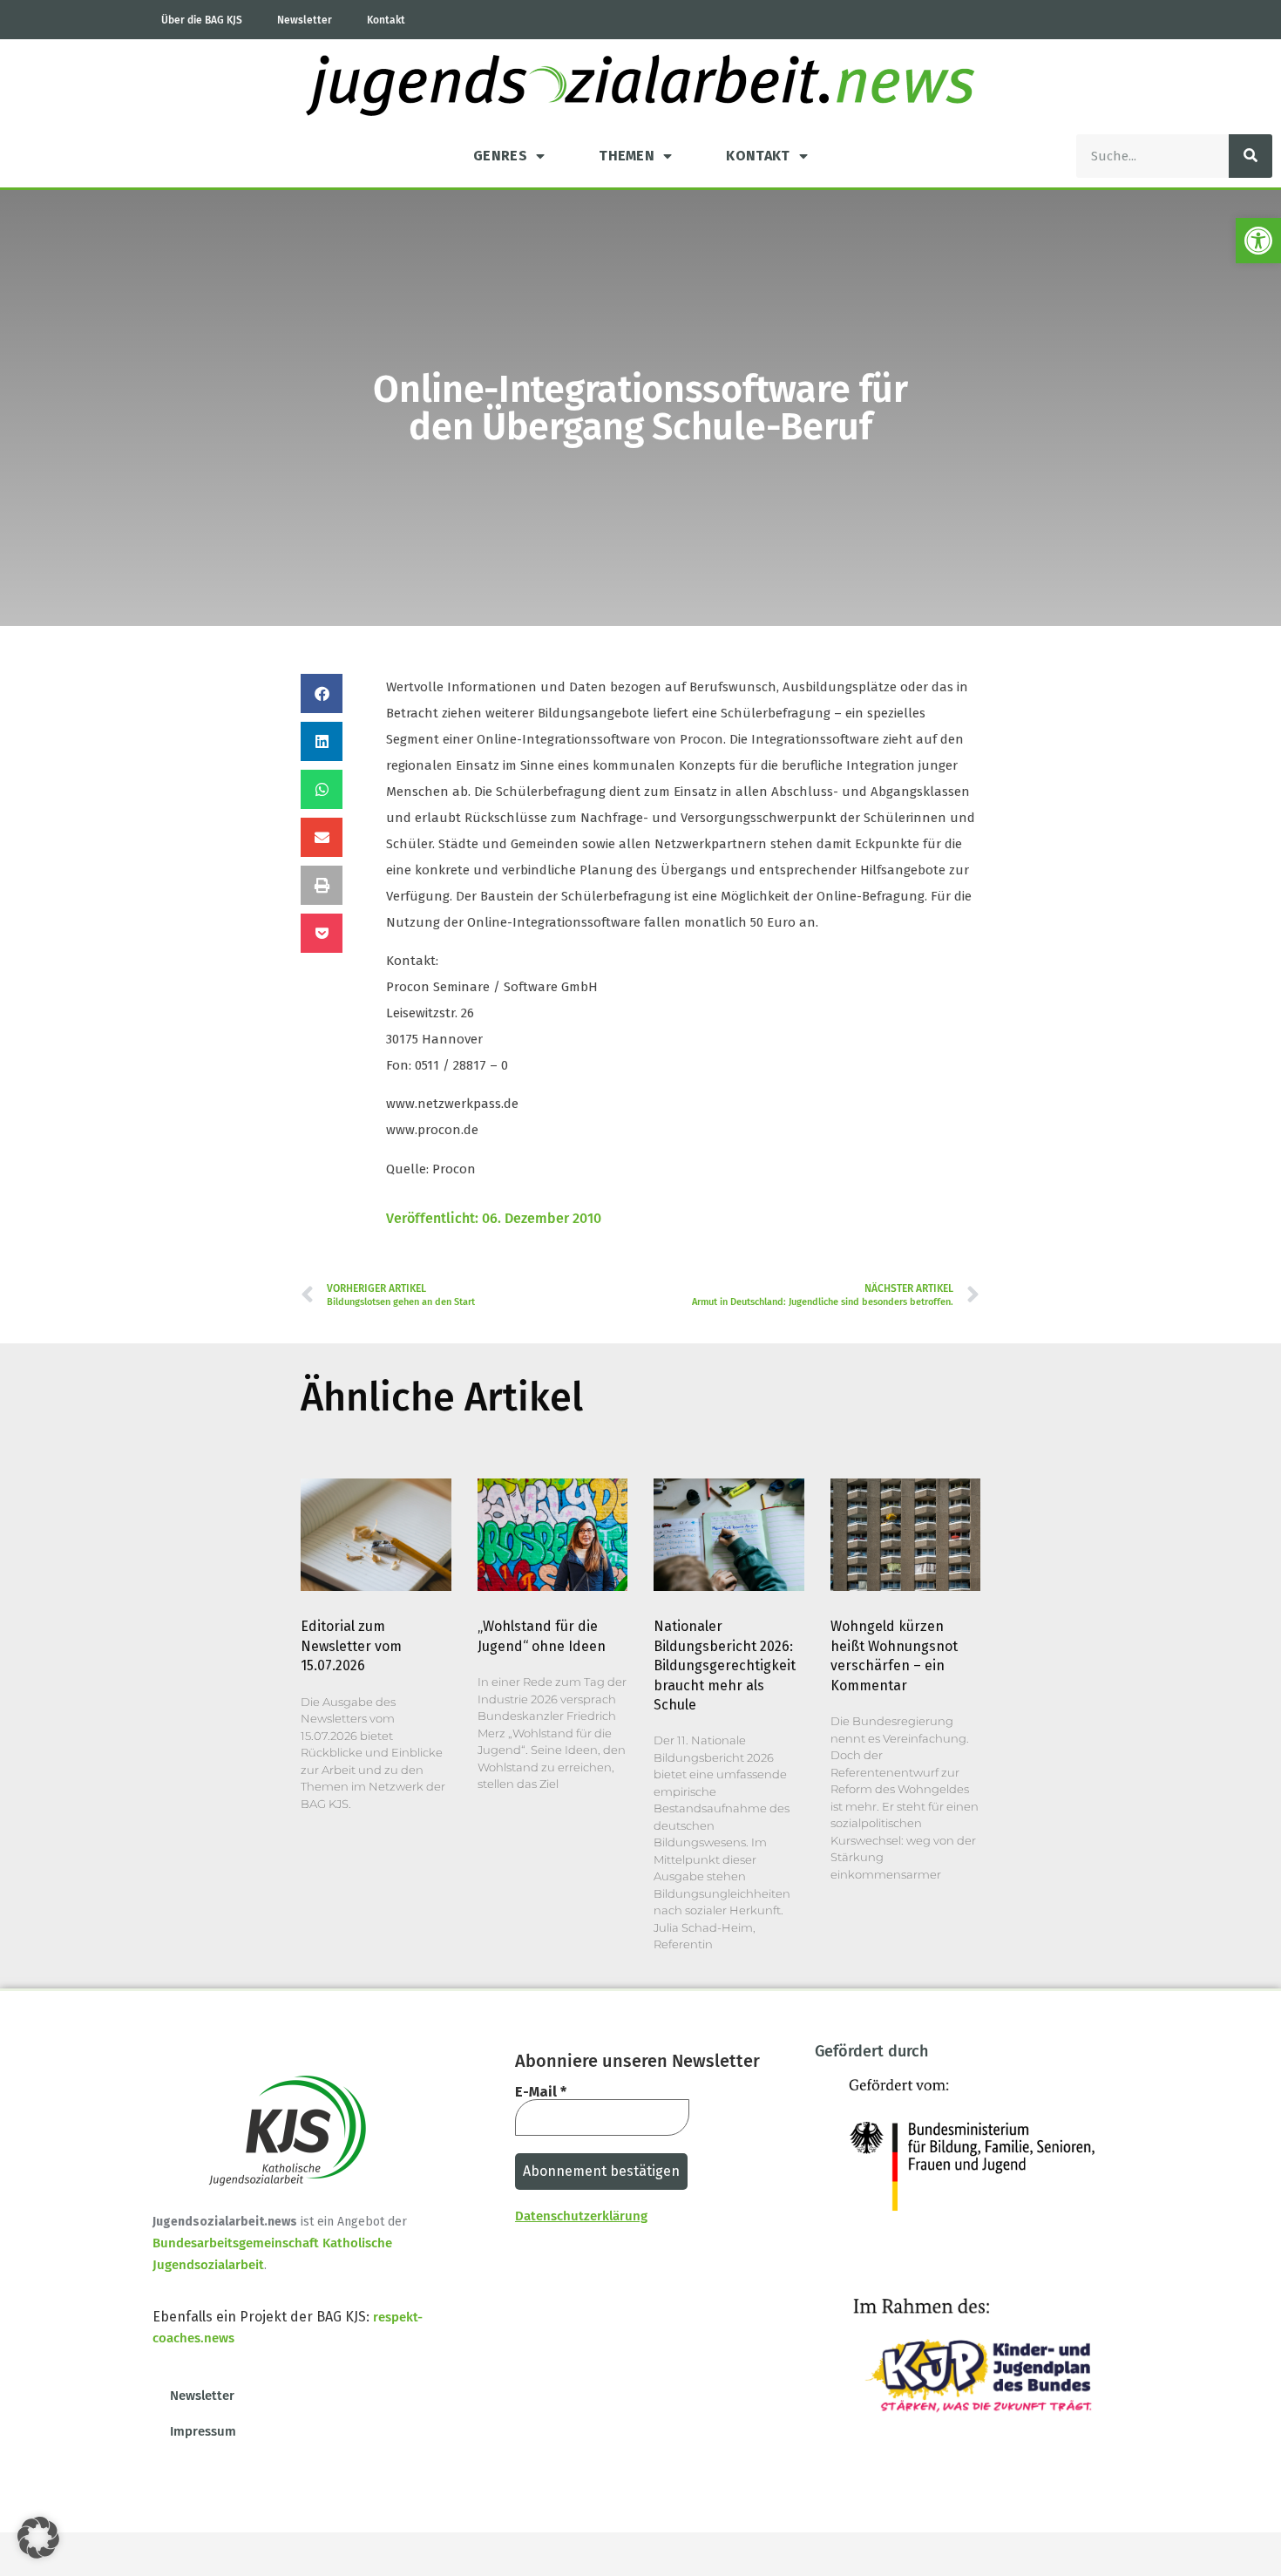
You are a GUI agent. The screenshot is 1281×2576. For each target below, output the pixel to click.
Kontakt (386, 20)
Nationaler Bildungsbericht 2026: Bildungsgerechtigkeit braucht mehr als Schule (725, 1665)
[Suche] (1250, 156)
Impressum (203, 2431)
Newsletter (305, 20)
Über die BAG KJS (202, 20)
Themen (627, 156)
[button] (1258, 241)
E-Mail (541, 2092)
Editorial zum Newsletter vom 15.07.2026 (351, 1646)
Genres (500, 156)
